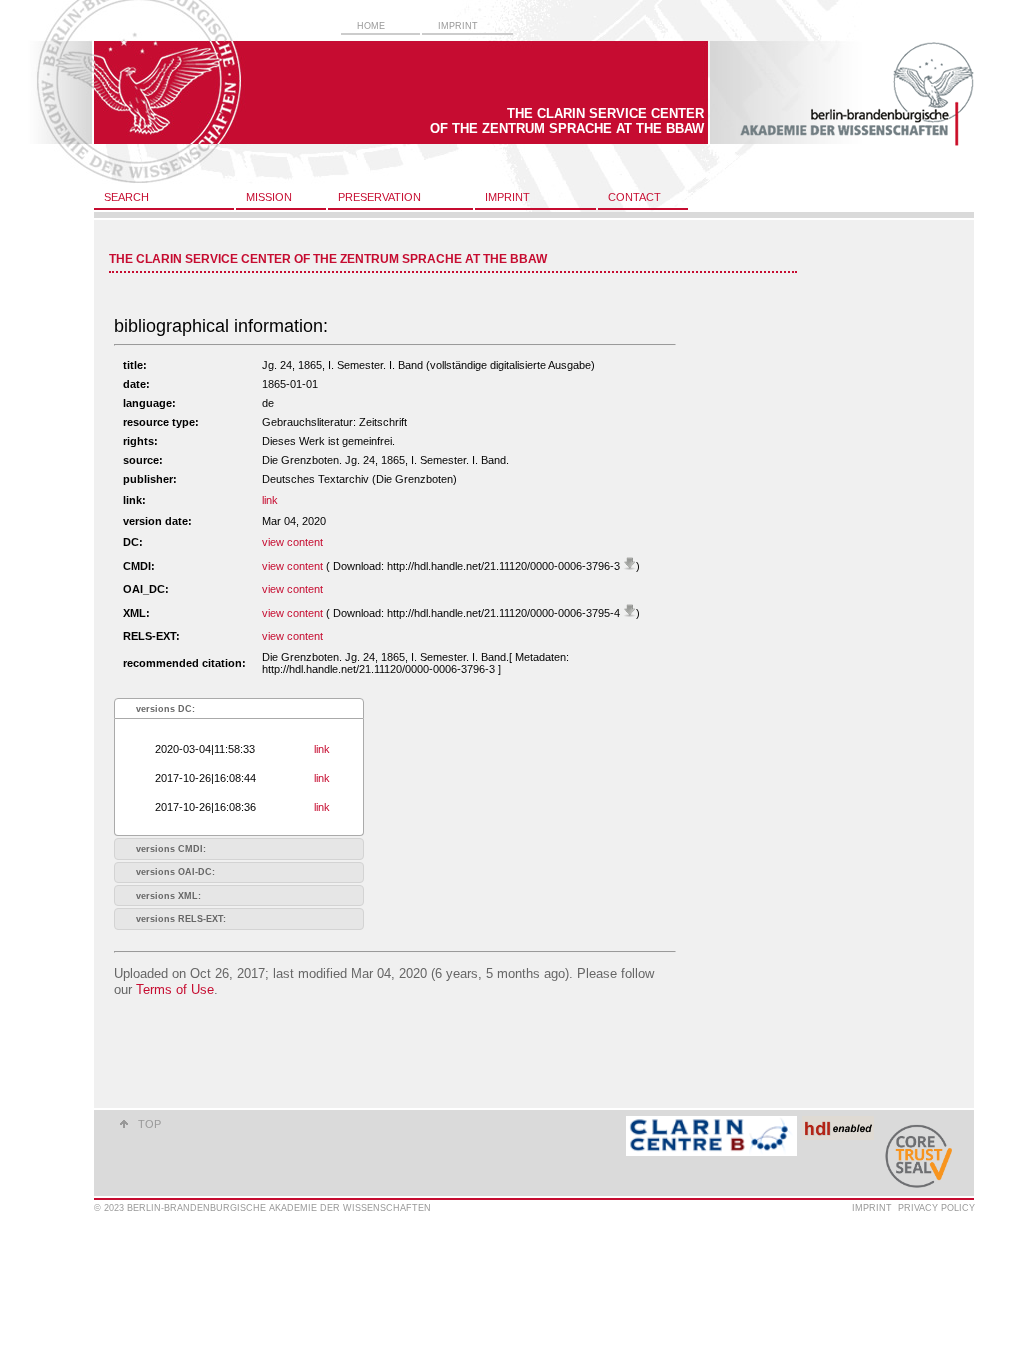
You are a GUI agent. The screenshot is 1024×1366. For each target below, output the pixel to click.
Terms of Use (175, 989)
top (149, 1124)
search (126, 197)
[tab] (239, 708)
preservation (379, 197)
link (270, 500)
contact (634, 197)
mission (269, 197)
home (371, 26)
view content (292, 542)
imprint (458, 26)
